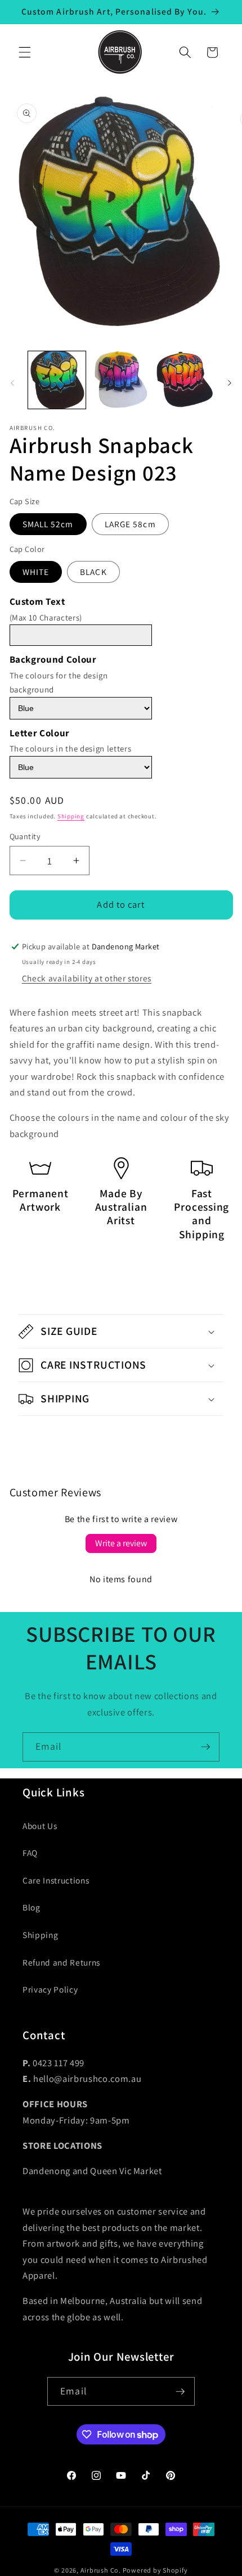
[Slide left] (12, 383)
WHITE (36, 572)
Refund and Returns (61, 1962)
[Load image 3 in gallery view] (185, 380)
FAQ (30, 1853)
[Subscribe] (205, 1747)
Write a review (121, 1543)
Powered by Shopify (155, 2570)
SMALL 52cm (48, 524)
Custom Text (37, 601)
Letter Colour (40, 733)
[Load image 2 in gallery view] (121, 380)
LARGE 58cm (130, 524)
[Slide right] (230, 383)
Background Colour (53, 659)
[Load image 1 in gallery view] (57, 380)
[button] (25, 52)
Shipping (71, 816)
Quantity (25, 836)
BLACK (93, 572)
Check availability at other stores (87, 978)
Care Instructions (56, 1880)
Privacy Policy (50, 1989)
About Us (40, 1826)
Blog (32, 1907)
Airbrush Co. (101, 2570)
